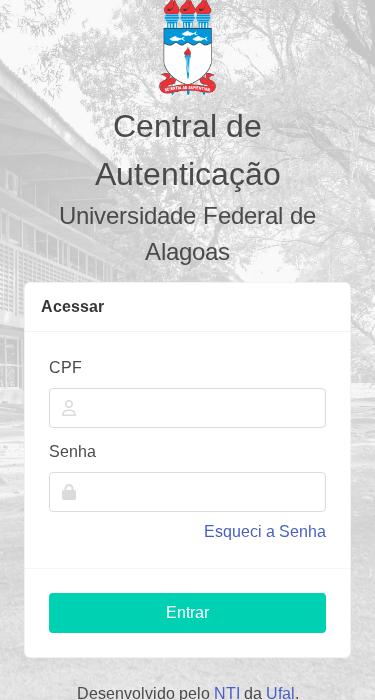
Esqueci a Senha (265, 531)
